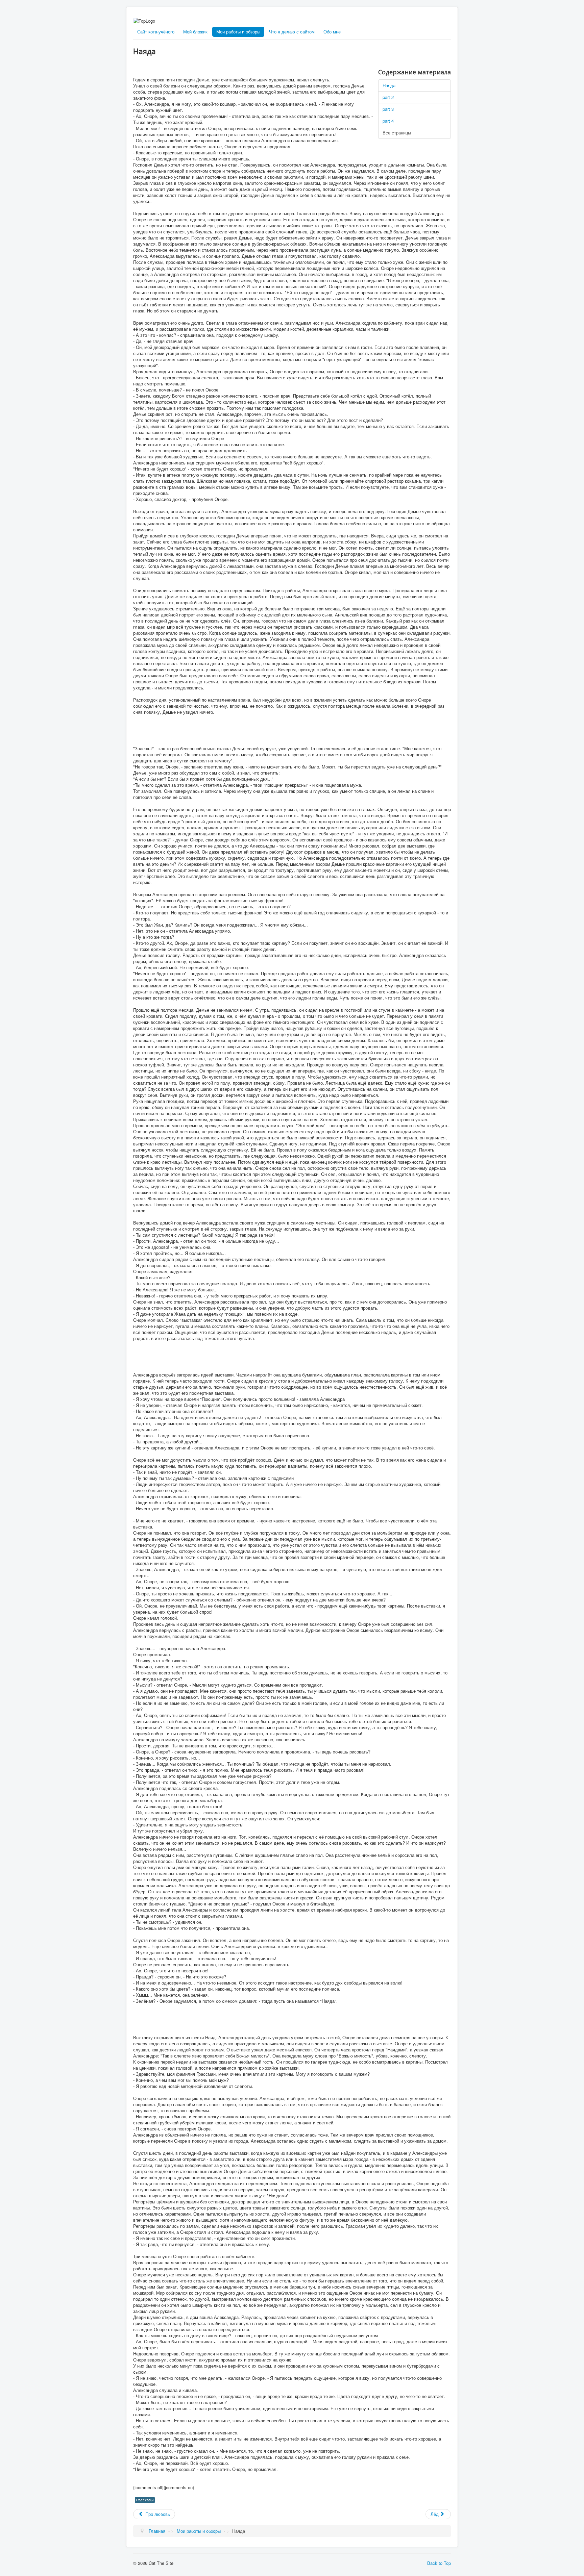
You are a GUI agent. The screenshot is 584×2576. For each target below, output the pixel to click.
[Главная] (234, 21)
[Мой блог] (170, 21)
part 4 (388, 121)
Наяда (389, 85)
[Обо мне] (299, 21)
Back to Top (439, 2563)
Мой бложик (195, 32)
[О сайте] (419, 21)
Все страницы (397, 133)
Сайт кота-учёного (156, 32)
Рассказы (145, 2500)
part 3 (388, 109)
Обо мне (332, 32)
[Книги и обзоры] (362, 21)
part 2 (388, 97)
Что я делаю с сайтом (292, 32)
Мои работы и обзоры (238, 32)
